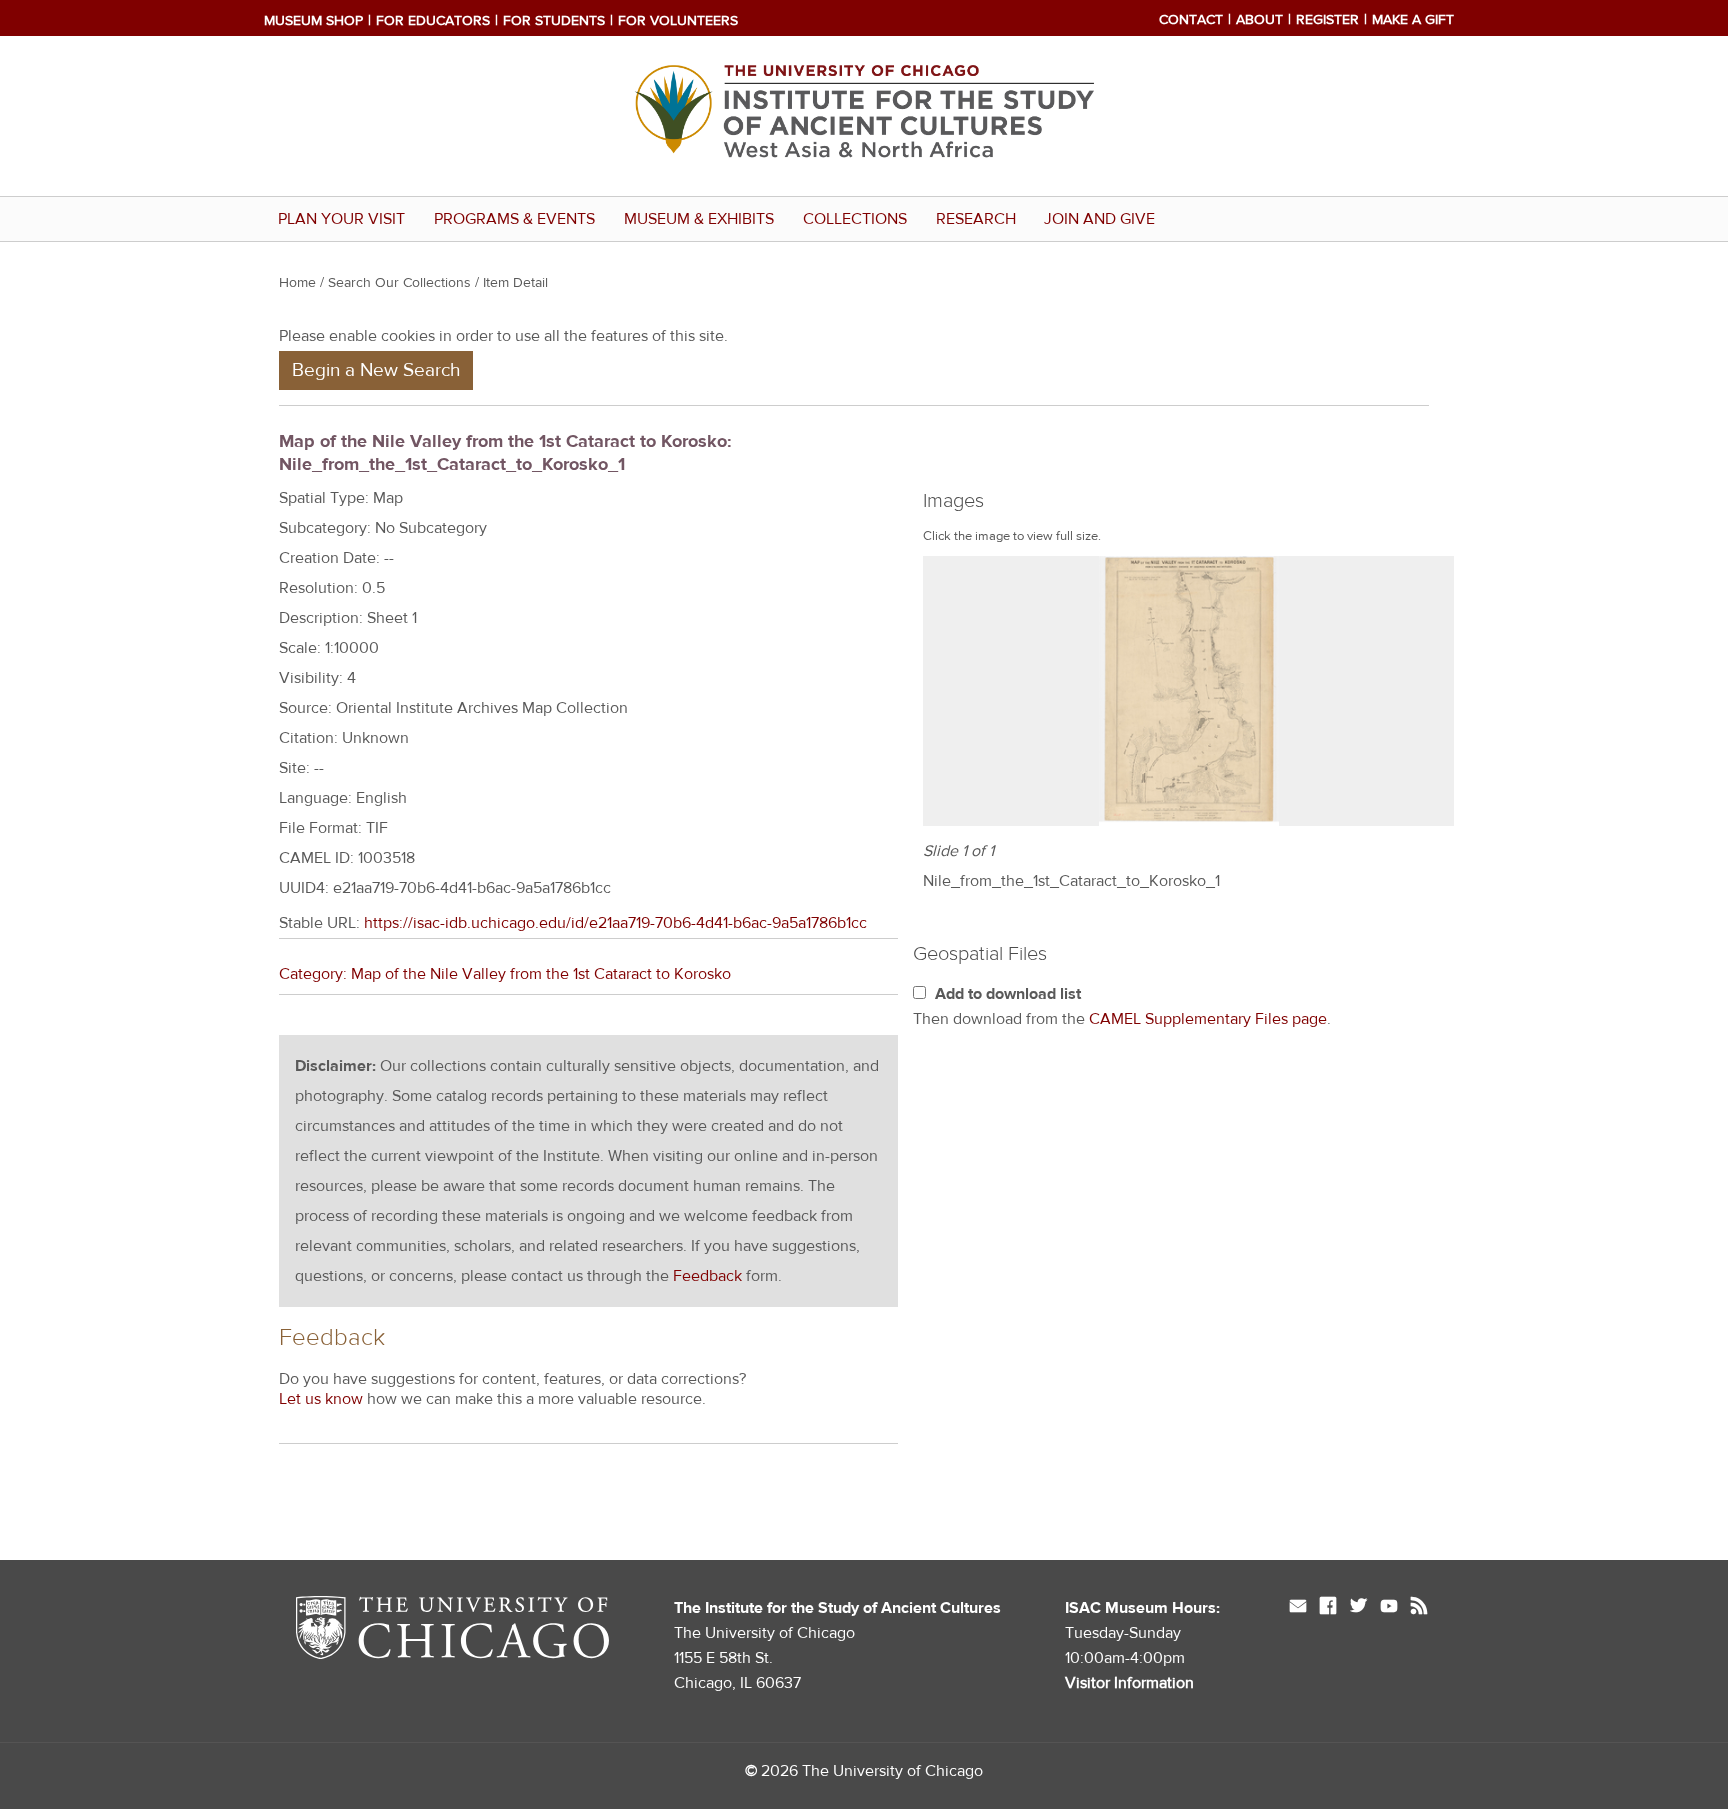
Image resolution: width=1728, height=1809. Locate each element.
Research (976, 219)
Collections (855, 219)
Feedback (707, 1276)
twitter (1358, 1608)
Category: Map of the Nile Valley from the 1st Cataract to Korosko (505, 974)
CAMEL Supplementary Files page (1208, 1019)
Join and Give (1099, 219)
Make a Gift (1413, 20)
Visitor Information (1129, 1683)
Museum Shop (313, 21)
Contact (1191, 20)
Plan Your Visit (341, 219)
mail (1298, 1608)
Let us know (321, 1399)
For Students (554, 21)
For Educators (433, 21)
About (1259, 20)
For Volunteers (678, 21)
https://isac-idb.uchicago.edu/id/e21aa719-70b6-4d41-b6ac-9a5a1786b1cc (615, 923)
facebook (1328, 1608)
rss (1419, 1608)
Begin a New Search (376, 370)
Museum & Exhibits (699, 219)
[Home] (864, 181)
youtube (1389, 1608)
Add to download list (1008, 994)
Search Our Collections (399, 283)
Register (1327, 20)
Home (297, 283)
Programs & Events (514, 219)
